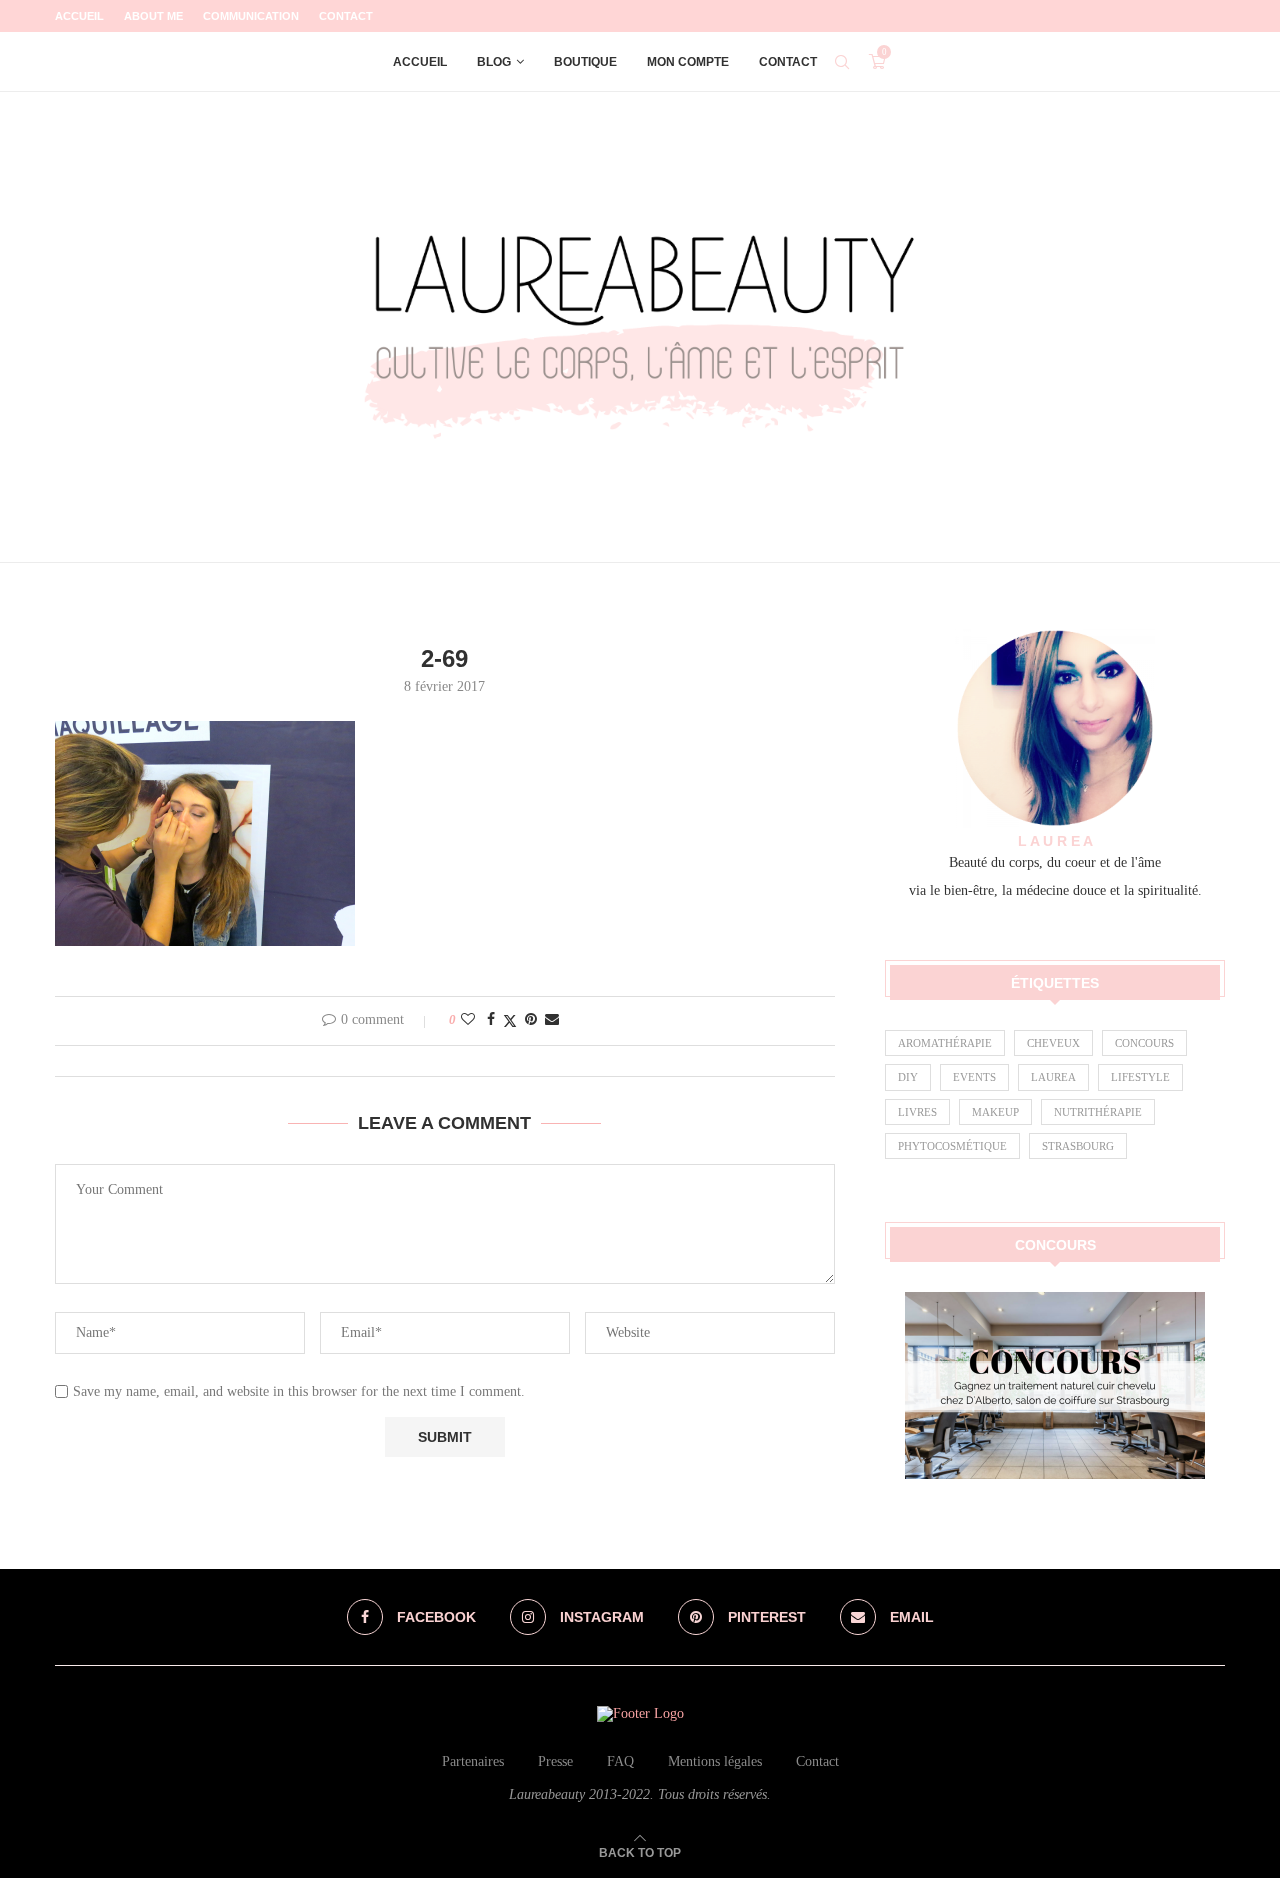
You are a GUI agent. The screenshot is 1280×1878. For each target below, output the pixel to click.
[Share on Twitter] (510, 1021)
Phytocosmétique (952, 1146)
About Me (153, 16)
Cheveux (1053, 1043)
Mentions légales (715, 1761)
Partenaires (473, 1761)
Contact (346, 16)
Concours (1144, 1043)
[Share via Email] (552, 1020)
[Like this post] (468, 1020)
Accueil (79, 16)
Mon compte (688, 62)
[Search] (842, 62)
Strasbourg (1078, 1146)
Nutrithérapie (1098, 1112)
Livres (917, 1112)
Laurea (1053, 1077)
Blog (494, 62)
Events (974, 1077)
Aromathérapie (945, 1043)
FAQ (620, 1761)
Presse (555, 1761)
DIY (908, 1077)
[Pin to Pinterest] (531, 1020)
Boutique (585, 62)
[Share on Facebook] (491, 1020)
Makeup (995, 1112)
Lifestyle (1140, 1077)
